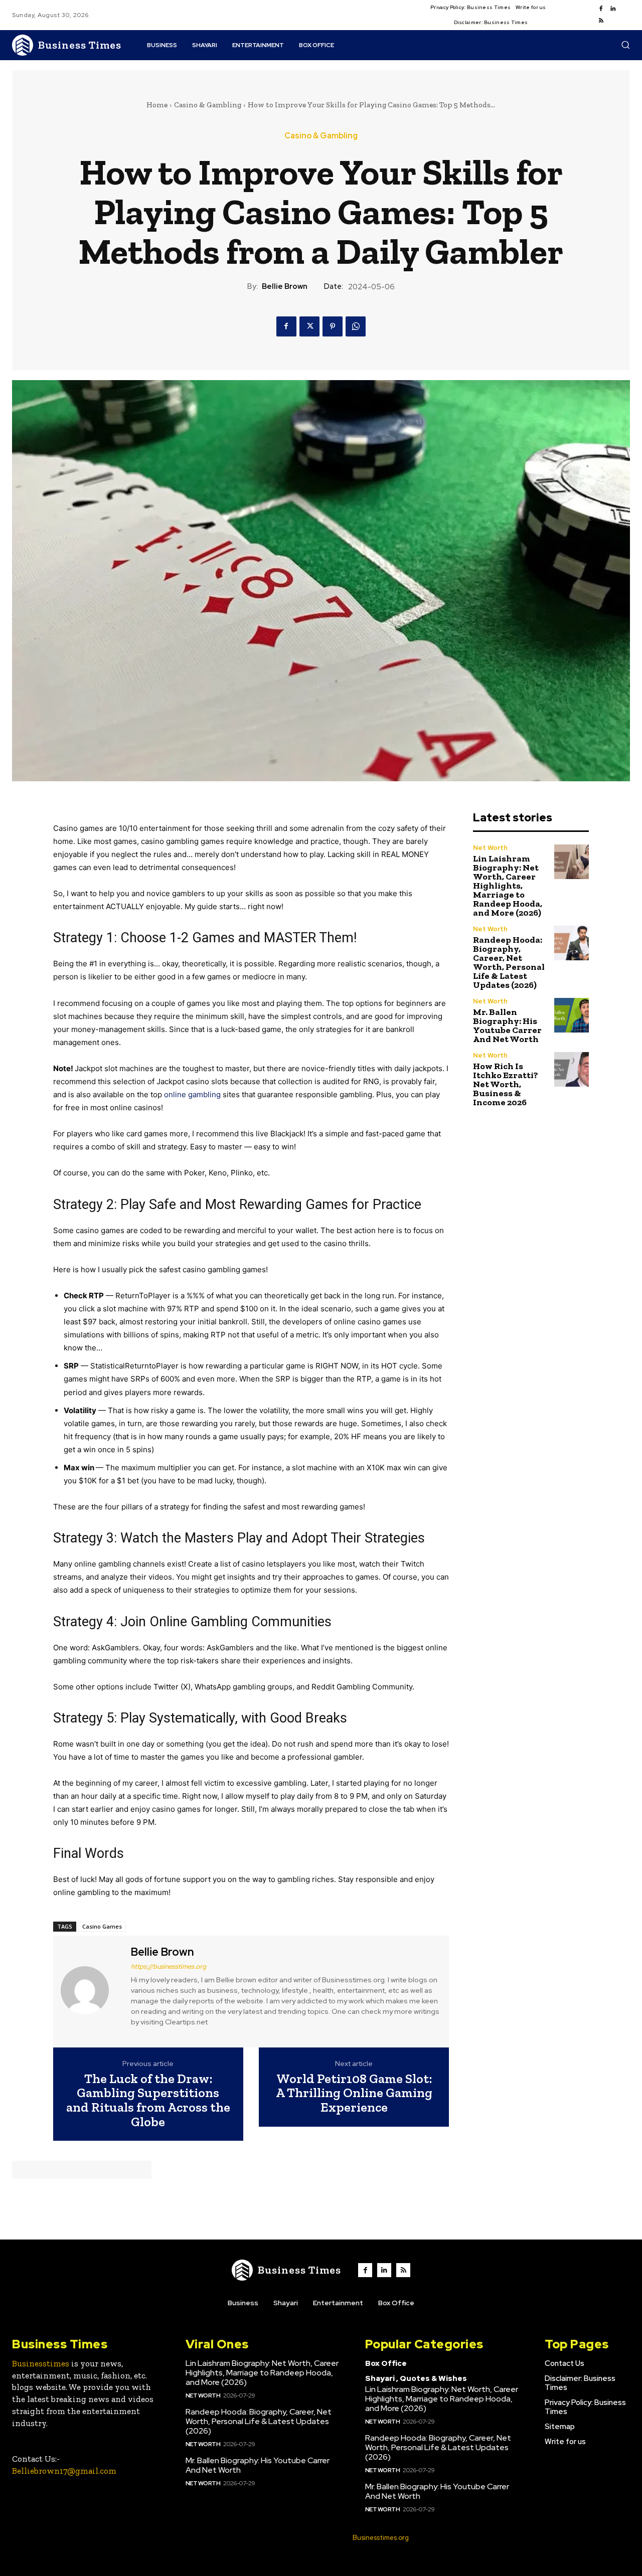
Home (157, 105)
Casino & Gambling (208, 105)
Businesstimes (41, 2363)
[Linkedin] (613, 9)
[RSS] (601, 21)
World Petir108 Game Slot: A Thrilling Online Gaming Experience (354, 2093)
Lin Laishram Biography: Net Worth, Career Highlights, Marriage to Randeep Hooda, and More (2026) (508, 886)
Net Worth (490, 848)
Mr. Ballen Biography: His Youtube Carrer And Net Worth (507, 1025)
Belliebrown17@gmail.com (64, 2471)
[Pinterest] (333, 326)
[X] (309, 326)
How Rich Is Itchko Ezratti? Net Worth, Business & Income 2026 (506, 1084)
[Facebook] (601, 9)
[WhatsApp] (356, 326)
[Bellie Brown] (91, 1990)
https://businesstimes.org (169, 1966)
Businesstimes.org (381, 2538)
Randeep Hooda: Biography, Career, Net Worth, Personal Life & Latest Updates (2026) (509, 962)
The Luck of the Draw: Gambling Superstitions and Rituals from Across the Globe (148, 2100)
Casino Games (102, 1926)
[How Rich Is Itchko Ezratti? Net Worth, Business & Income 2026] (572, 1069)
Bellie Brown (285, 286)
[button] (625, 45)
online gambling (192, 1094)
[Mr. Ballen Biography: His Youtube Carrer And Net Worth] (572, 1015)
